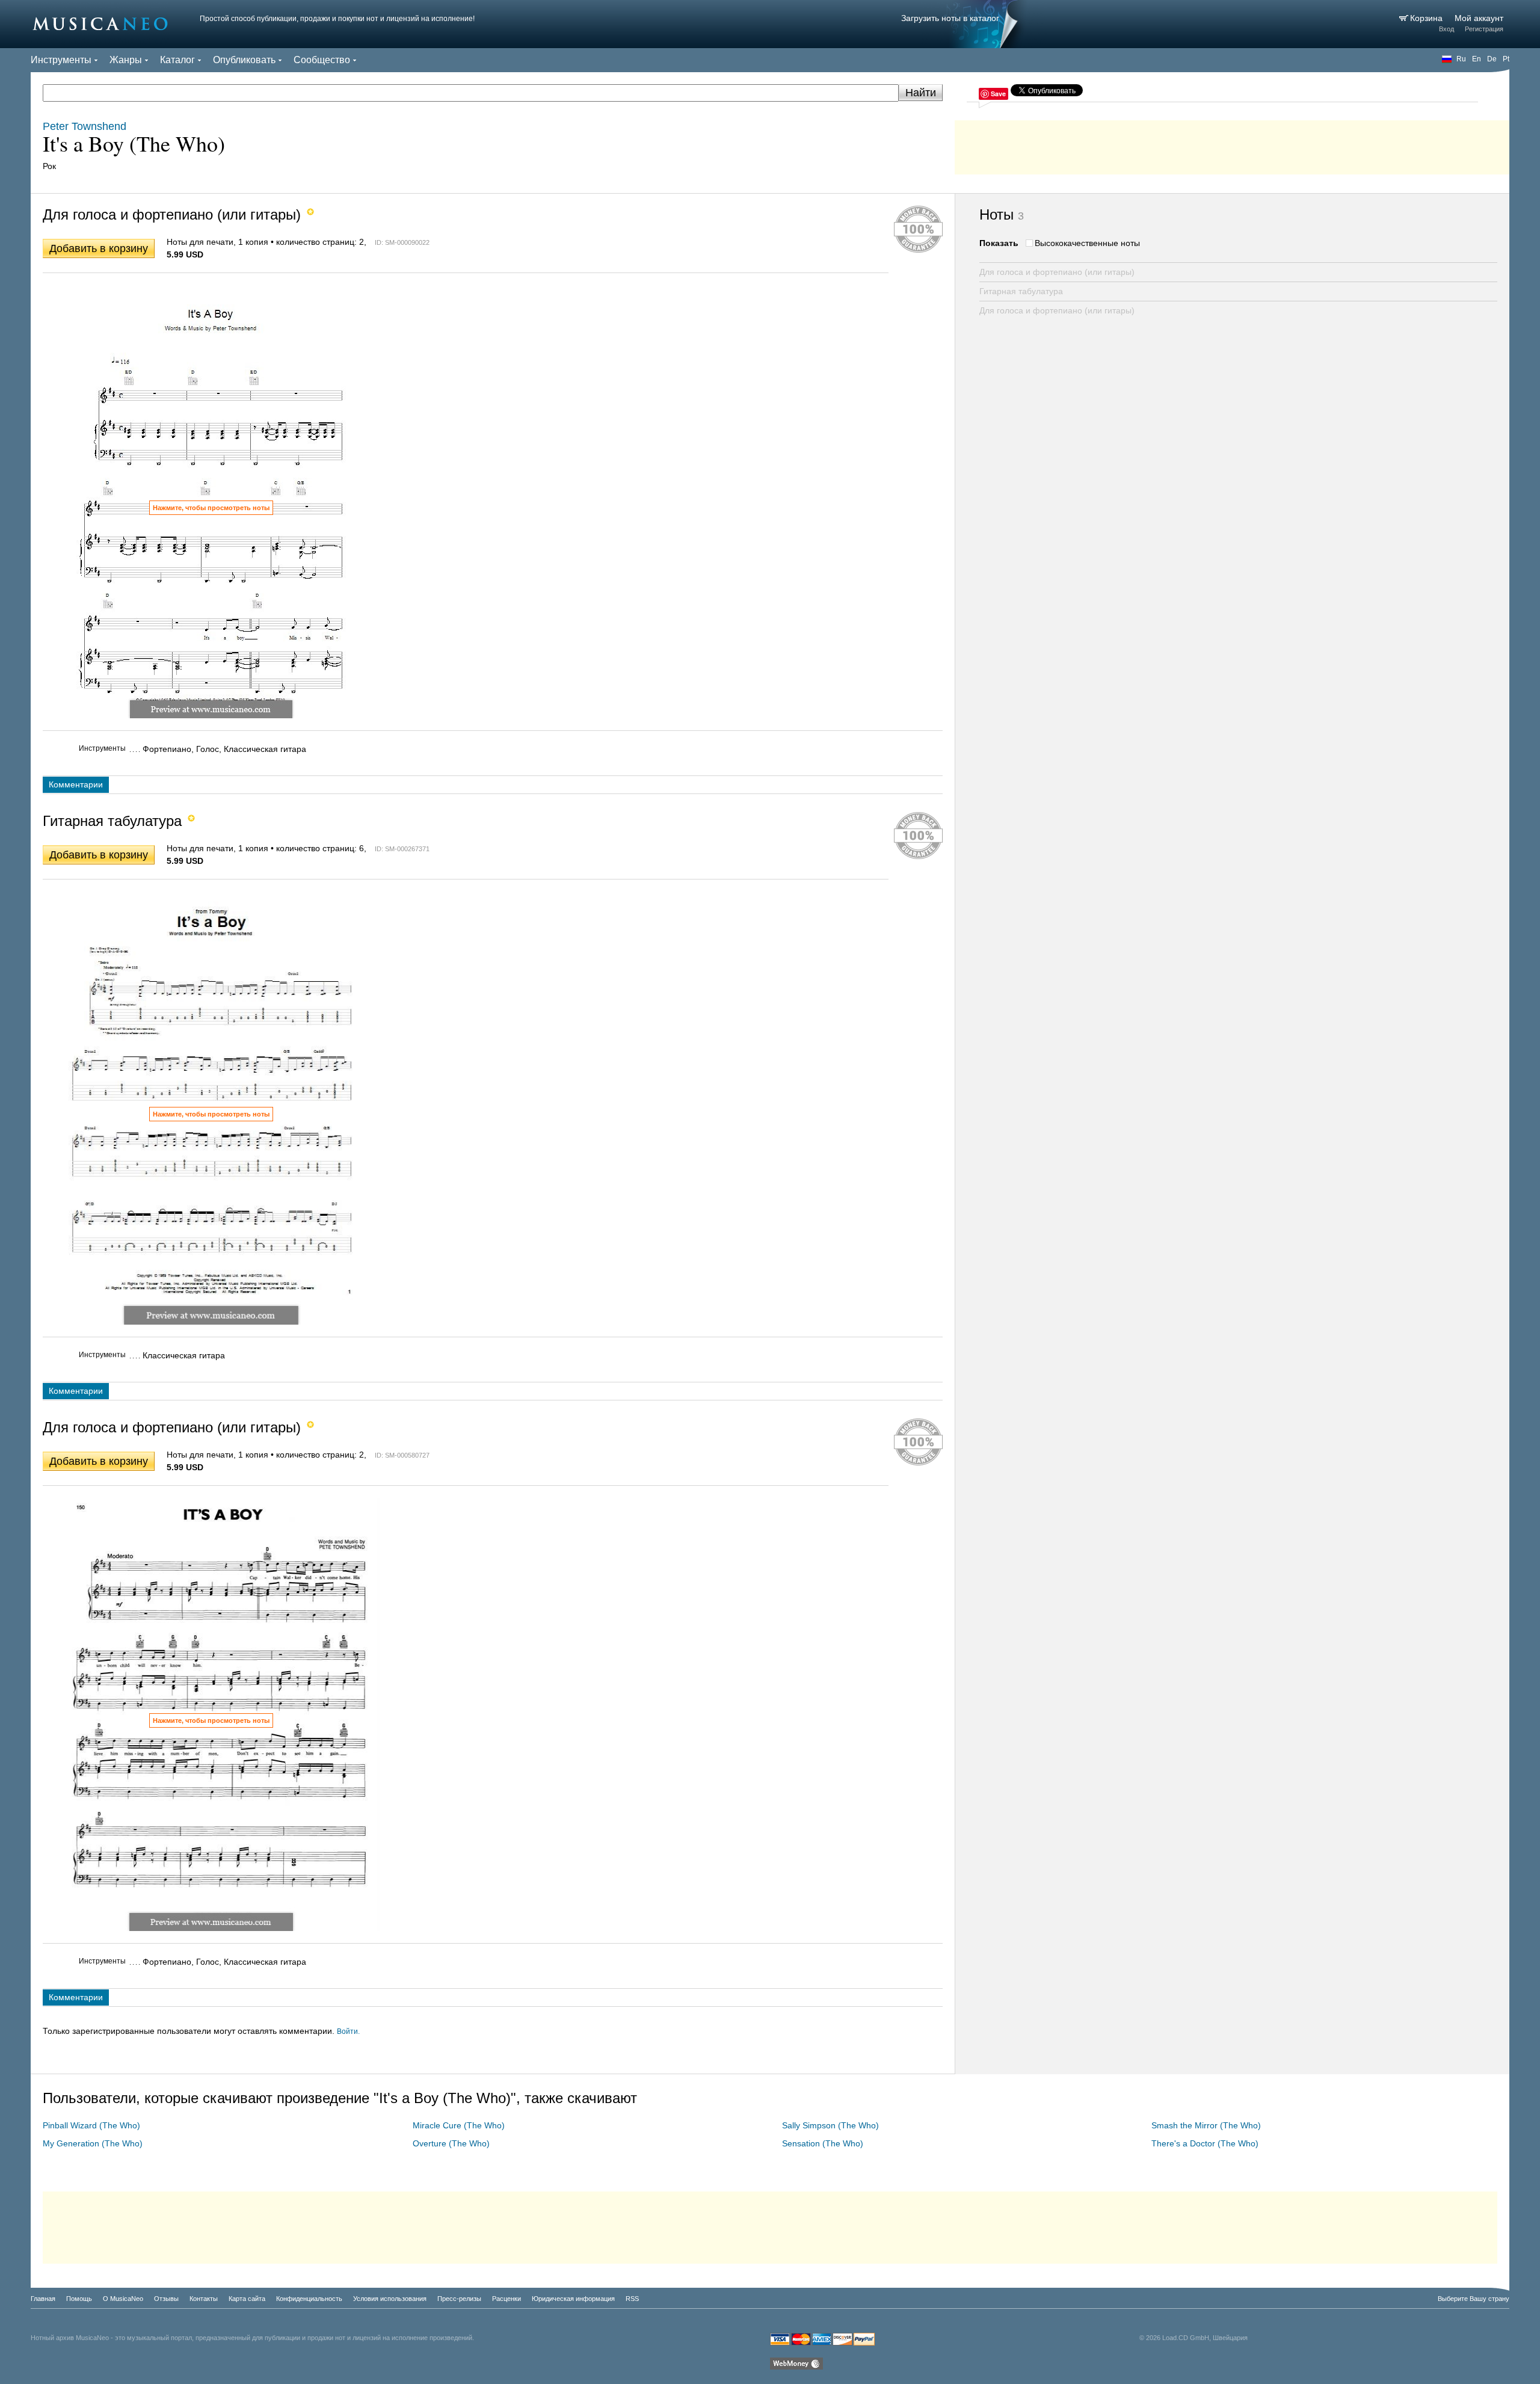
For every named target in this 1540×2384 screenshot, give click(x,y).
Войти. (348, 2031)
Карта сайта (247, 2299)
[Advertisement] (1232, 144)
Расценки (507, 2299)
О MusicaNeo (123, 2299)
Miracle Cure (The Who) (459, 2125)
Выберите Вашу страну (1474, 2299)
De (1492, 59)
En (1477, 59)
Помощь (79, 2299)
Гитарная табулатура (1021, 291)
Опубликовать (244, 60)
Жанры (126, 60)
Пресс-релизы (459, 2299)
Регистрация (1484, 29)
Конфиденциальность (309, 2299)
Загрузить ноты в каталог (950, 18)
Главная (43, 2299)
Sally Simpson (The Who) (830, 2125)
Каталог (177, 60)
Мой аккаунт (1479, 18)
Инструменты (61, 60)
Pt (1506, 59)
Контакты (204, 2299)
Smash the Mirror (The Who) (1206, 2125)
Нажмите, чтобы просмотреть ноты (211, 508)
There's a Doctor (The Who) (1205, 2143)
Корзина (1428, 18)
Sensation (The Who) (823, 2143)
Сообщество (322, 60)
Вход (1446, 29)
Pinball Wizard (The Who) (91, 2125)
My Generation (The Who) (93, 2143)
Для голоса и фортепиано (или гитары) (1057, 272)
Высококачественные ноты (1087, 243)
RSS (632, 2299)
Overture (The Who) (451, 2143)
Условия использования (390, 2299)
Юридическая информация (573, 2299)
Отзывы (166, 2299)
